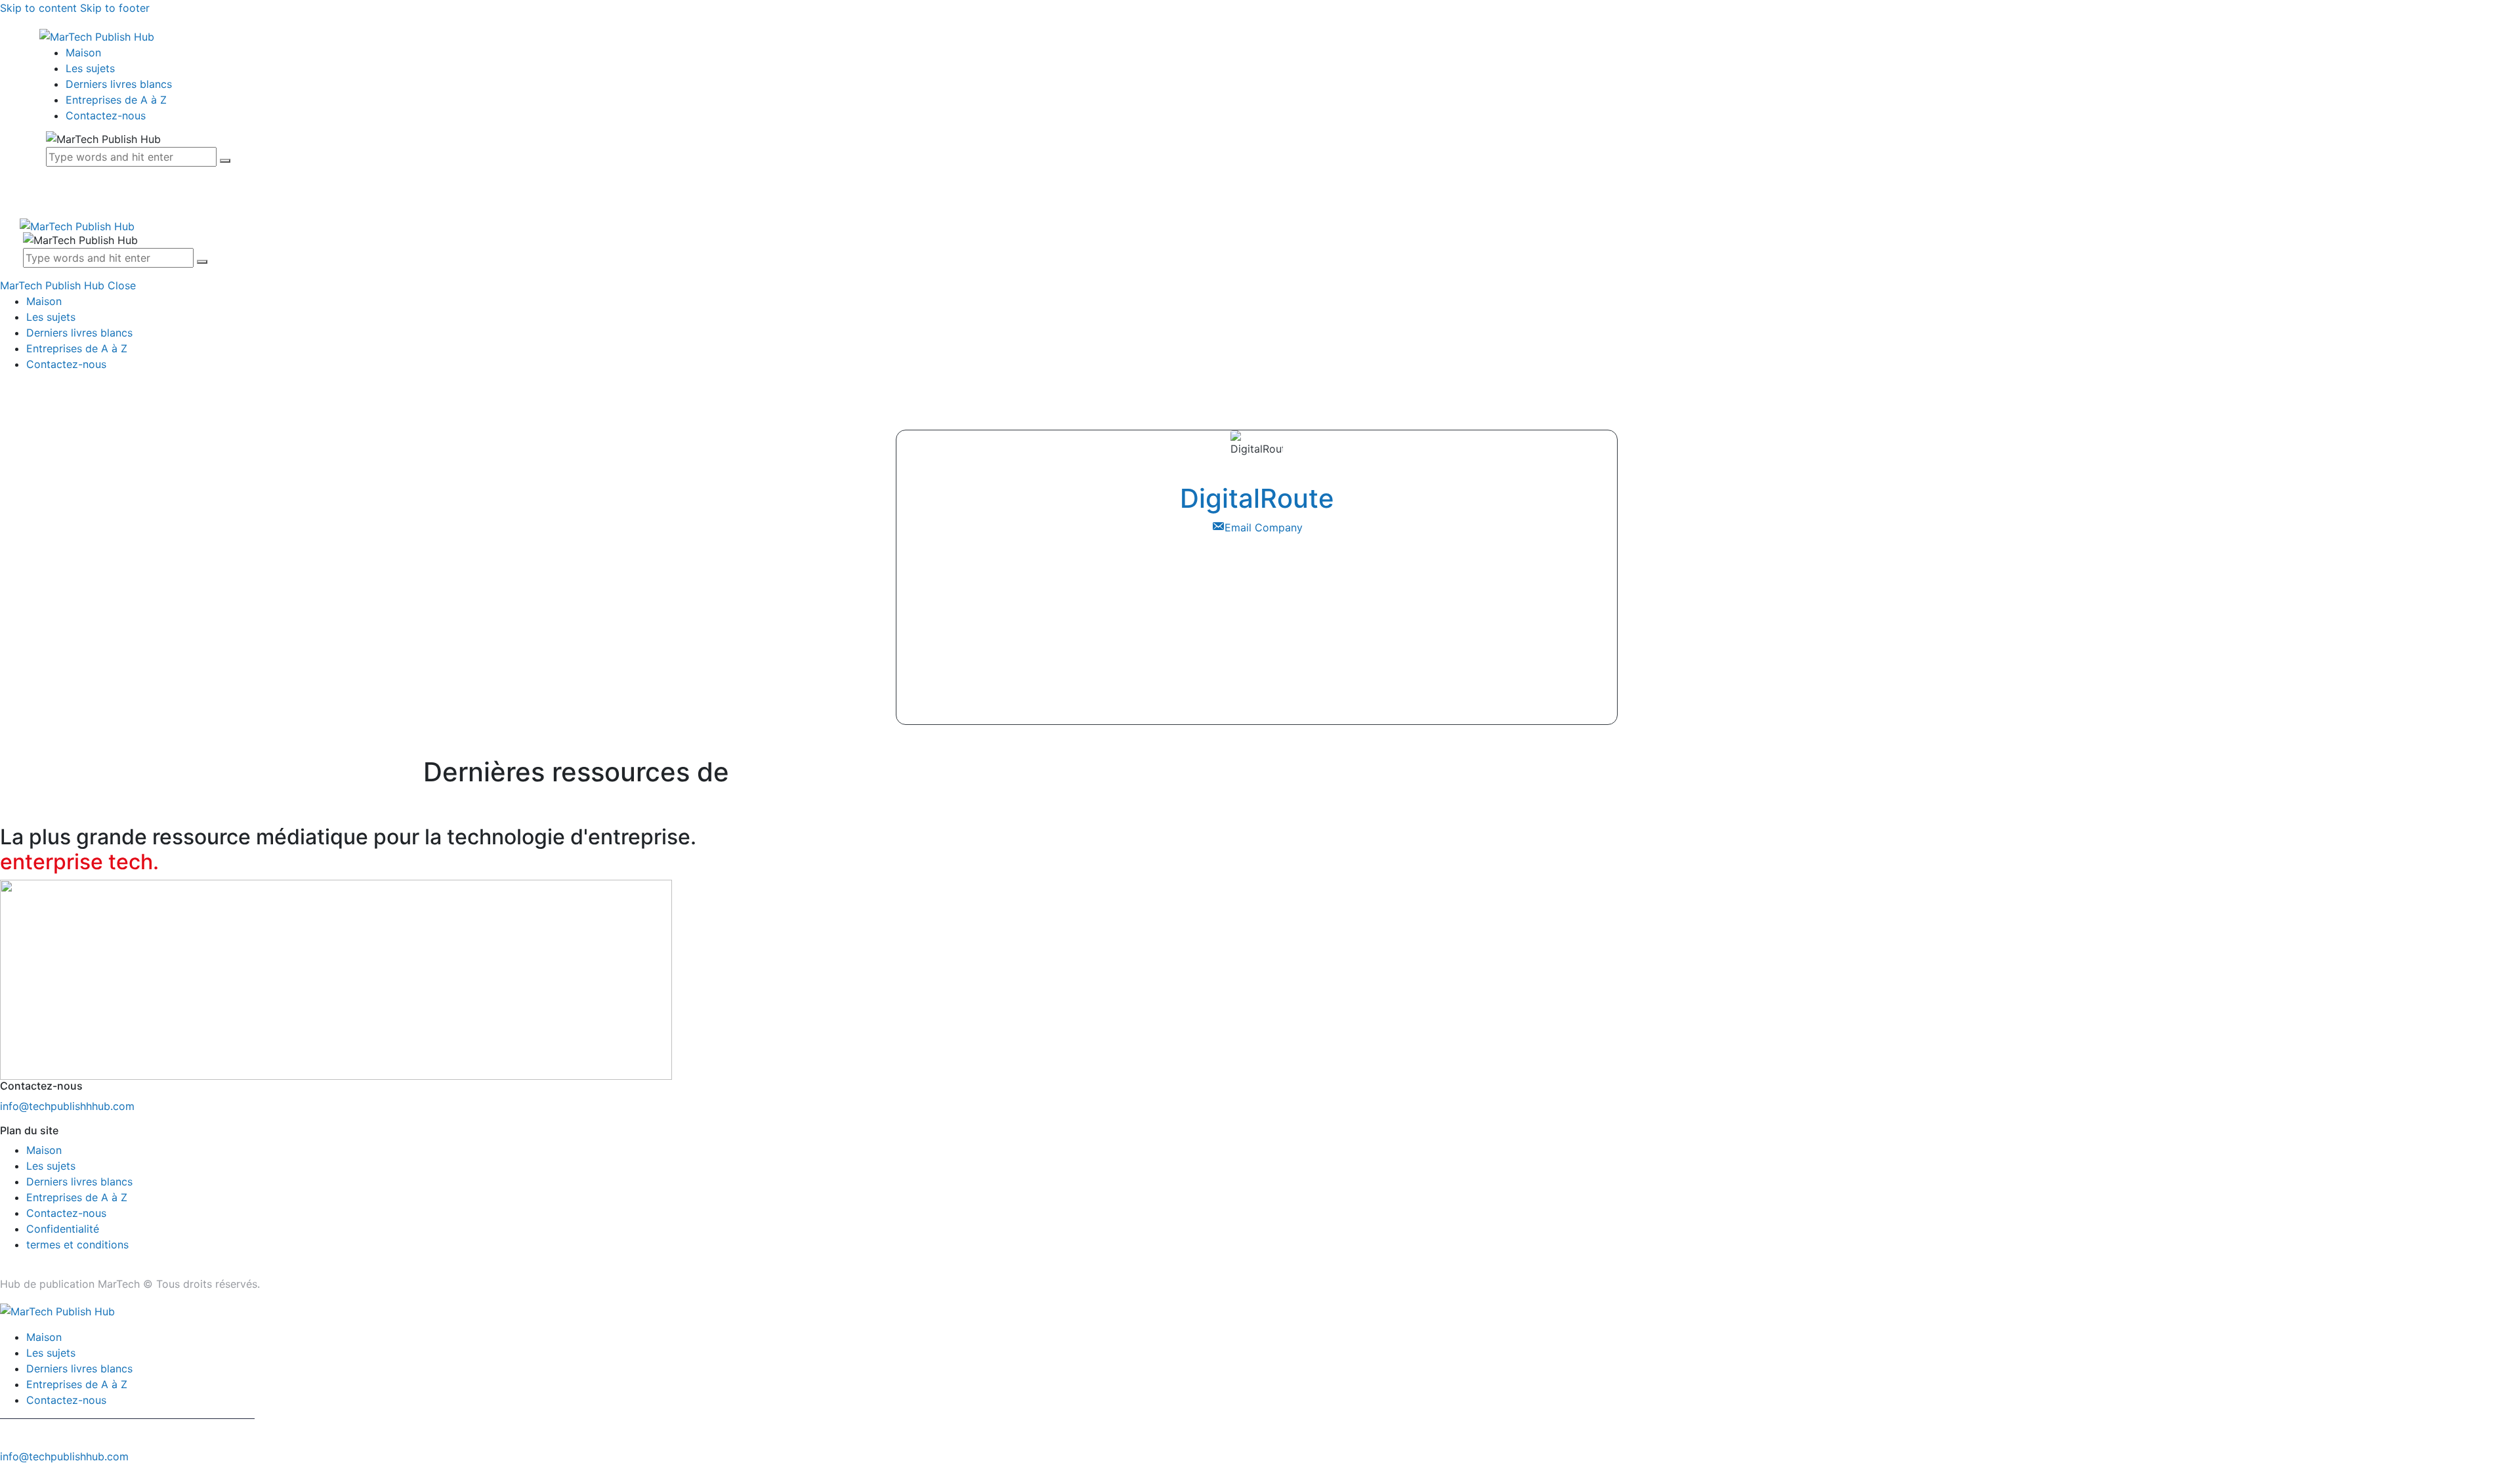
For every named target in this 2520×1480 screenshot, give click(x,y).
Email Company (1264, 527)
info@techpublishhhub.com (67, 1106)
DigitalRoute (1257, 498)
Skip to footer (115, 8)
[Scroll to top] (7, 1472)
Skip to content (38, 8)
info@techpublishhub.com (64, 1456)
